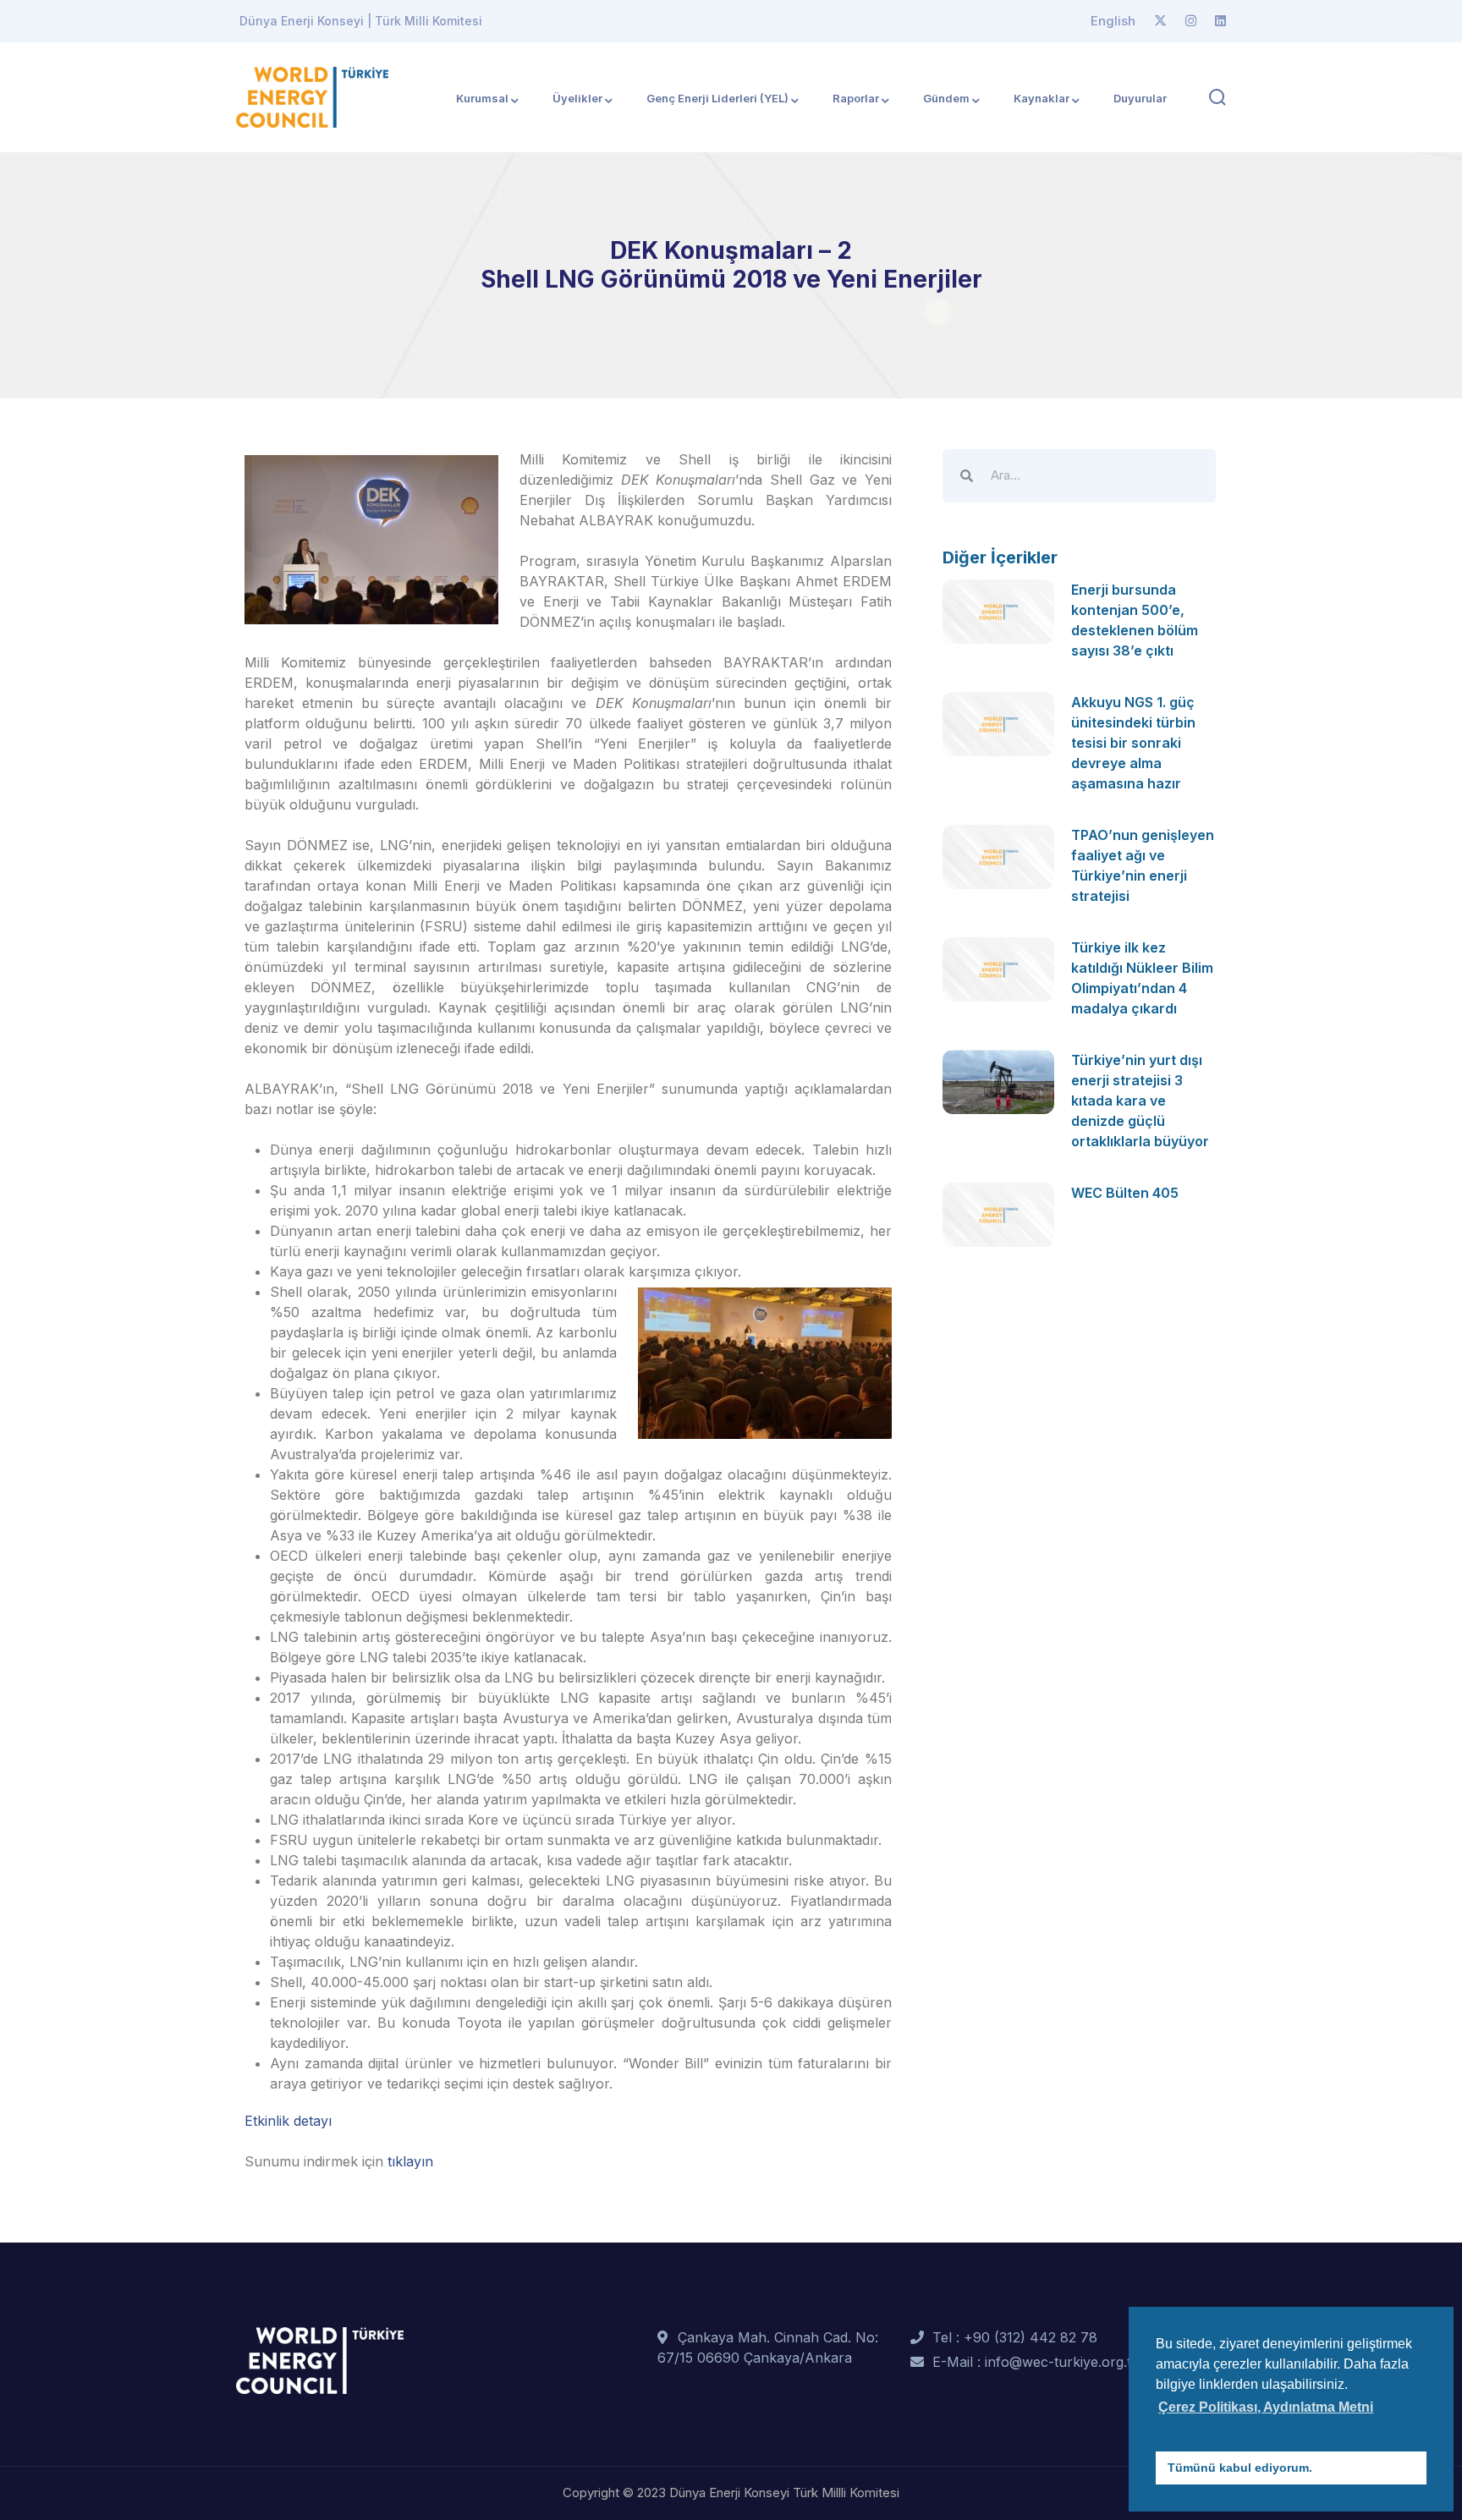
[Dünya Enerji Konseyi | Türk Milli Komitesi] (312, 96)
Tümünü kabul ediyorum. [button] (1240, 2468)
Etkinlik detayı (288, 2121)
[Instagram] (1191, 21)
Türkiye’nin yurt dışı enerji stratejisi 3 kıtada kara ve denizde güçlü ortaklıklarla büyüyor (1140, 1101)
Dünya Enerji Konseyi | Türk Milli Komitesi (361, 21)
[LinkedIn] (1220, 21)
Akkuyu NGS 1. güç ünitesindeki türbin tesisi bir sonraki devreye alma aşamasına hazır (1133, 743)
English (1113, 21)
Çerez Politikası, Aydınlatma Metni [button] (1266, 2407)
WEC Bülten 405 (1125, 1193)
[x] (1160, 21)
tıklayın (410, 2161)
